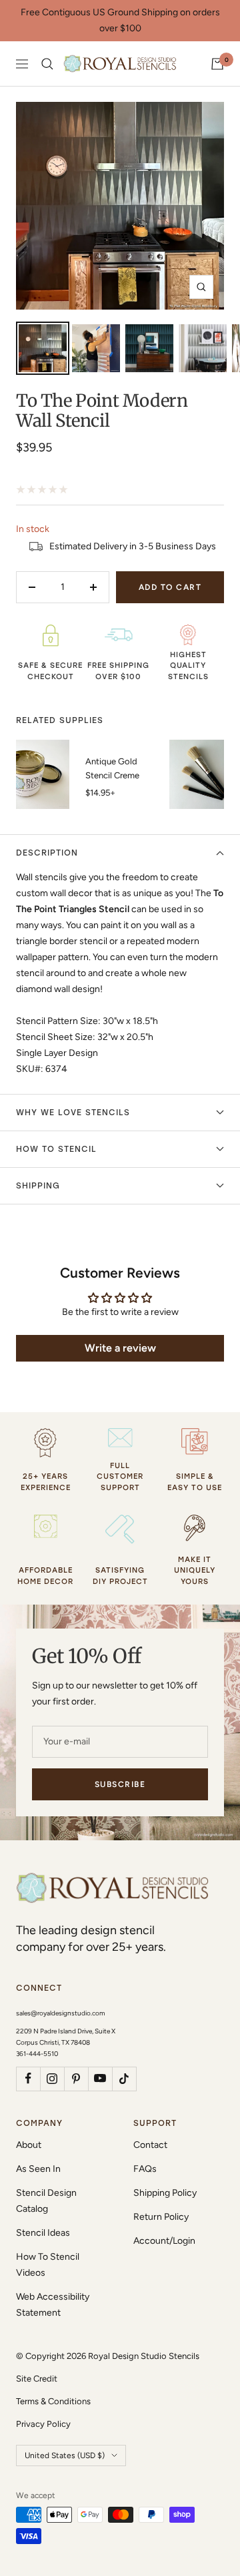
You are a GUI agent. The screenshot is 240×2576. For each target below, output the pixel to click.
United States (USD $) (65, 2455)
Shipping (38, 1186)
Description (47, 853)
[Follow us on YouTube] (100, 2079)
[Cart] (217, 64)
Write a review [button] (120, 1348)
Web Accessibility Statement (53, 2305)
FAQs (145, 2169)
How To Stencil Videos (48, 2265)
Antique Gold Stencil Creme (112, 768)
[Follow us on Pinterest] (76, 2079)
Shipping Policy (165, 2193)
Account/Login (164, 2241)
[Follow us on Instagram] (52, 2079)
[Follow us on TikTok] (124, 2079)
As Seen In (38, 2169)
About (29, 2145)
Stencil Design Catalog (46, 2201)
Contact (150, 2145)
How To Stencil (56, 1149)
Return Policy (161, 2217)
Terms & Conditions (53, 2401)
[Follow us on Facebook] (28, 2079)
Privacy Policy (43, 2424)
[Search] (47, 64)
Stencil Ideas (43, 2233)
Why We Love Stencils (73, 1113)
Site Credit (37, 2379)
